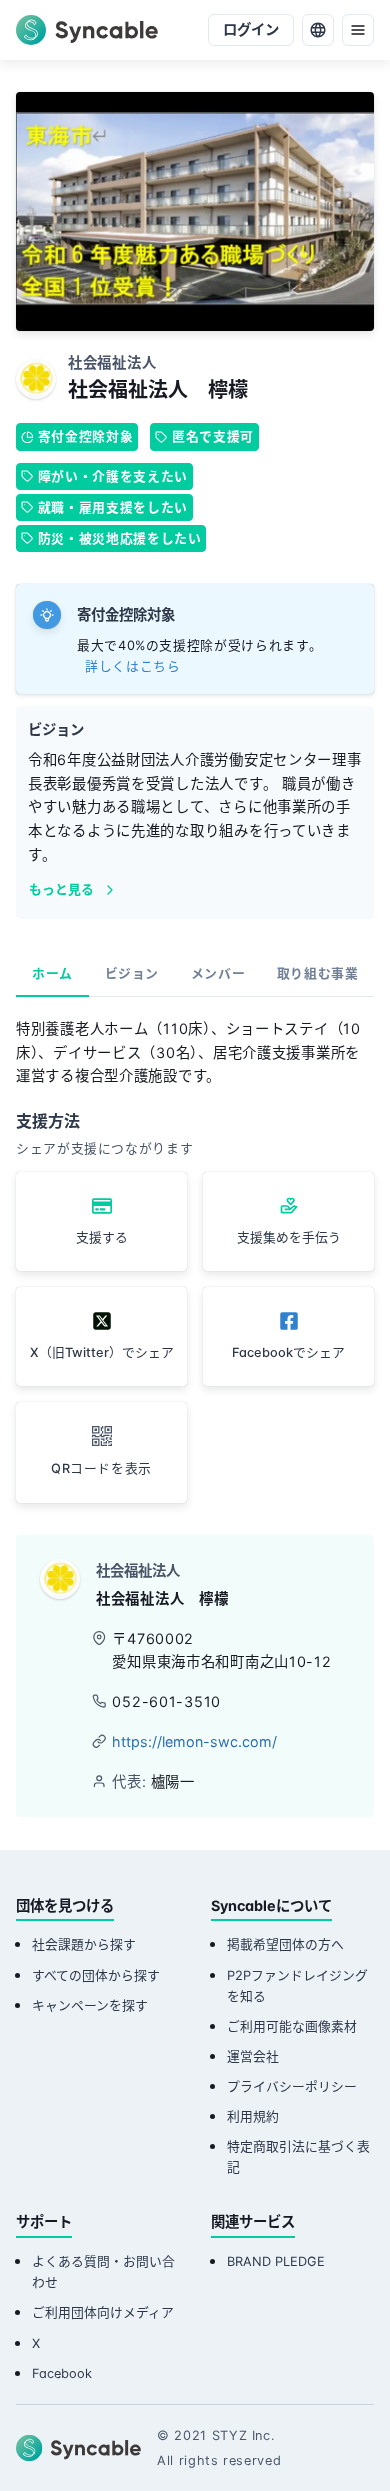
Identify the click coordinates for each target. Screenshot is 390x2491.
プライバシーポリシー (292, 2086)
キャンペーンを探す (90, 2005)
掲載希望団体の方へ (285, 1944)
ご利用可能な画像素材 (292, 2026)
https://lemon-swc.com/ (194, 1741)
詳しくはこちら (132, 666)
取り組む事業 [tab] (318, 973)
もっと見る (61, 889)
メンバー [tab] (218, 973)
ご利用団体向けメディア (103, 2312)
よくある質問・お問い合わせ (103, 2272)
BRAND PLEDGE (276, 2261)
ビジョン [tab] (132, 973)
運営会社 (253, 2056)
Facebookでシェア (288, 1352)
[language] (318, 30)
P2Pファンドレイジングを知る (297, 1986)
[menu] (358, 30)
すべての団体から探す (96, 1975)
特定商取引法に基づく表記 (298, 2157)
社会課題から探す (84, 1944)
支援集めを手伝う (289, 1237)
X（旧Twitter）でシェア (102, 1352)
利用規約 (253, 2116)
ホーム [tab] (52, 973)
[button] (101, 1452)
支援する (102, 1237)
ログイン (251, 29)
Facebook (62, 2373)
